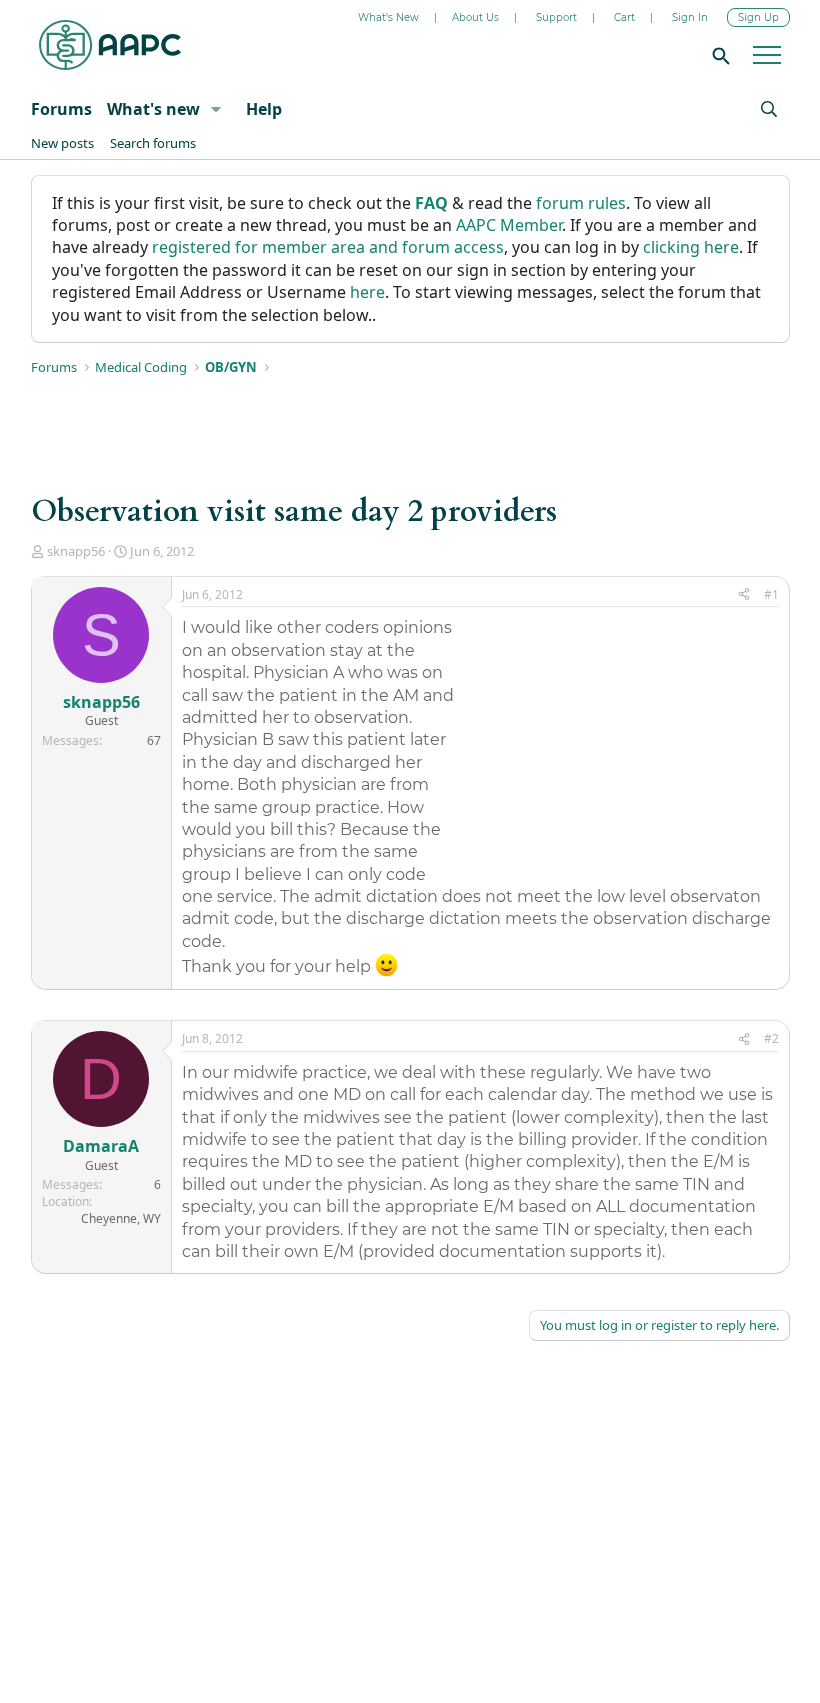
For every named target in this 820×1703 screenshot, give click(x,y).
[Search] (718, 55)
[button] (215, 109)
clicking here (691, 247)
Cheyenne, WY (121, 1218)
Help (264, 109)
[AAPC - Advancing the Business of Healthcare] (110, 45)
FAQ (431, 203)
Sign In (690, 17)
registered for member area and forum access (328, 247)
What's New (388, 17)
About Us (475, 17)
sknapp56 (76, 551)
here (367, 292)
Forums (61, 109)
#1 (771, 594)
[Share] (744, 595)
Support (556, 17)
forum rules (581, 203)
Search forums (153, 143)
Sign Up (758, 17)
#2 (771, 1038)
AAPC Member (509, 225)
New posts (62, 143)
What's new (153, 109)
